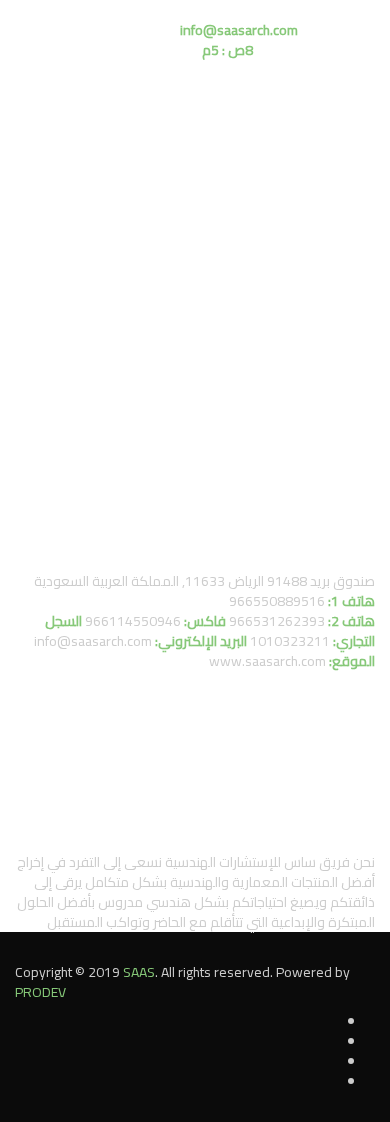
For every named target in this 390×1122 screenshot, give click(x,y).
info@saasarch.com (93, 641)
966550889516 (277, 601)
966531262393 (277, 621)
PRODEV (40, 992)
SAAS (139, 972)
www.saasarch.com (267, 661)
